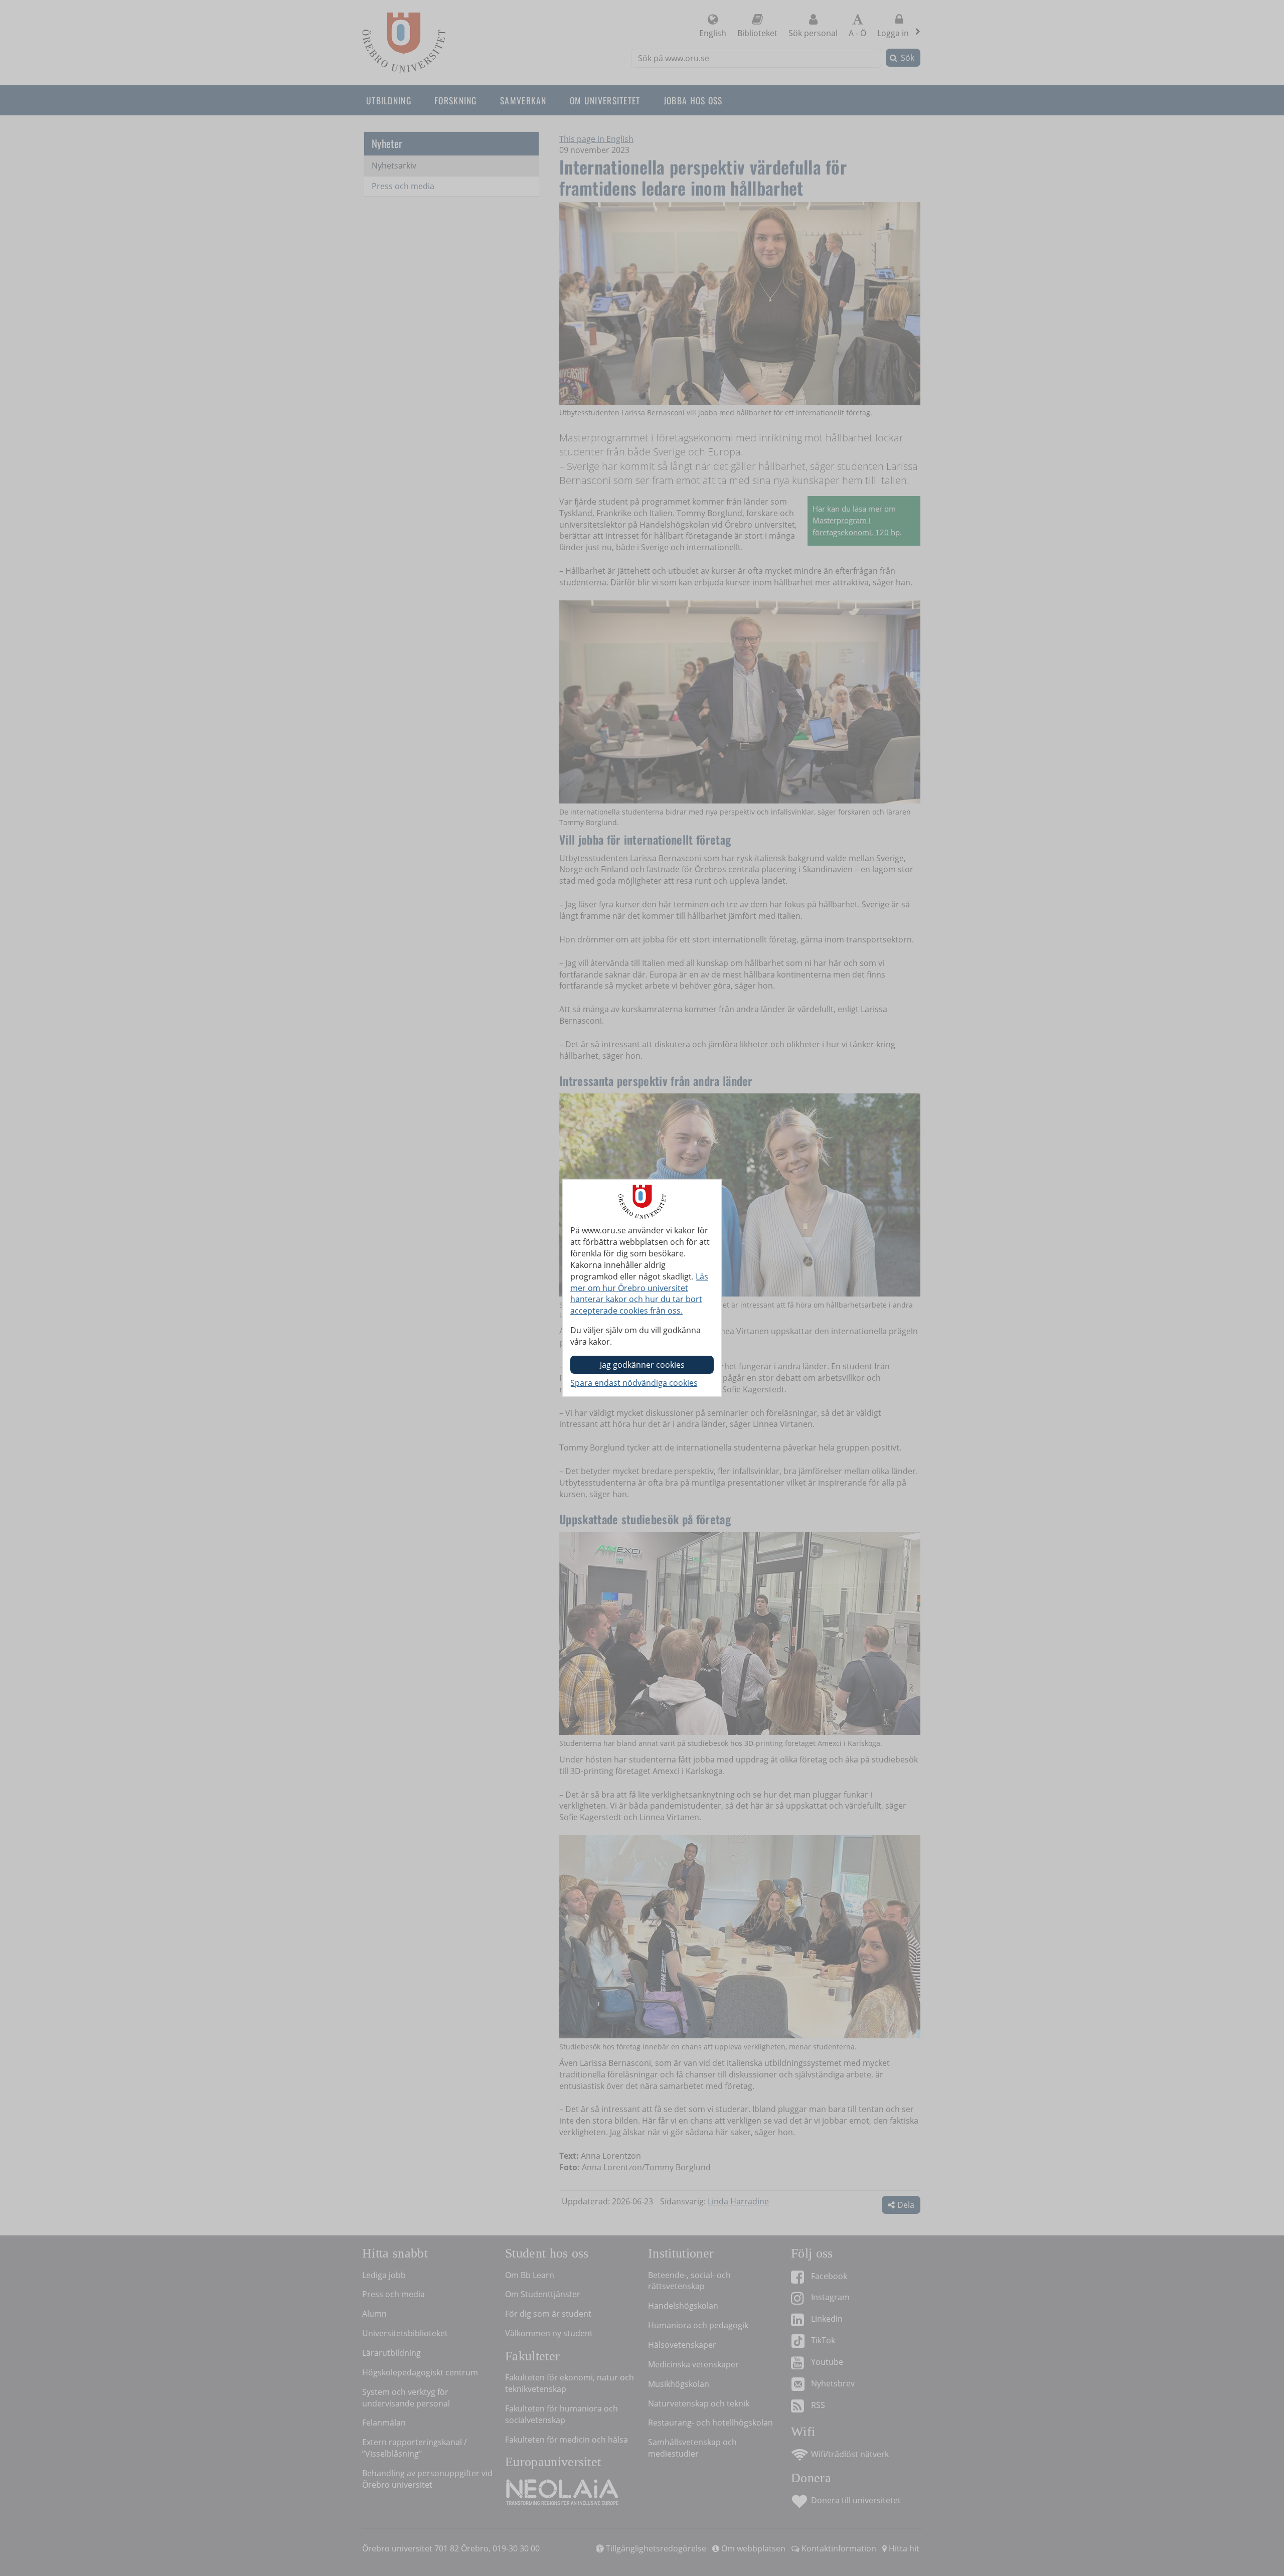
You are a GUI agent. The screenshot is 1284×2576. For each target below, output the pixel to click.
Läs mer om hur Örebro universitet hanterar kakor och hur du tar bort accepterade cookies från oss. (639, 1294)
